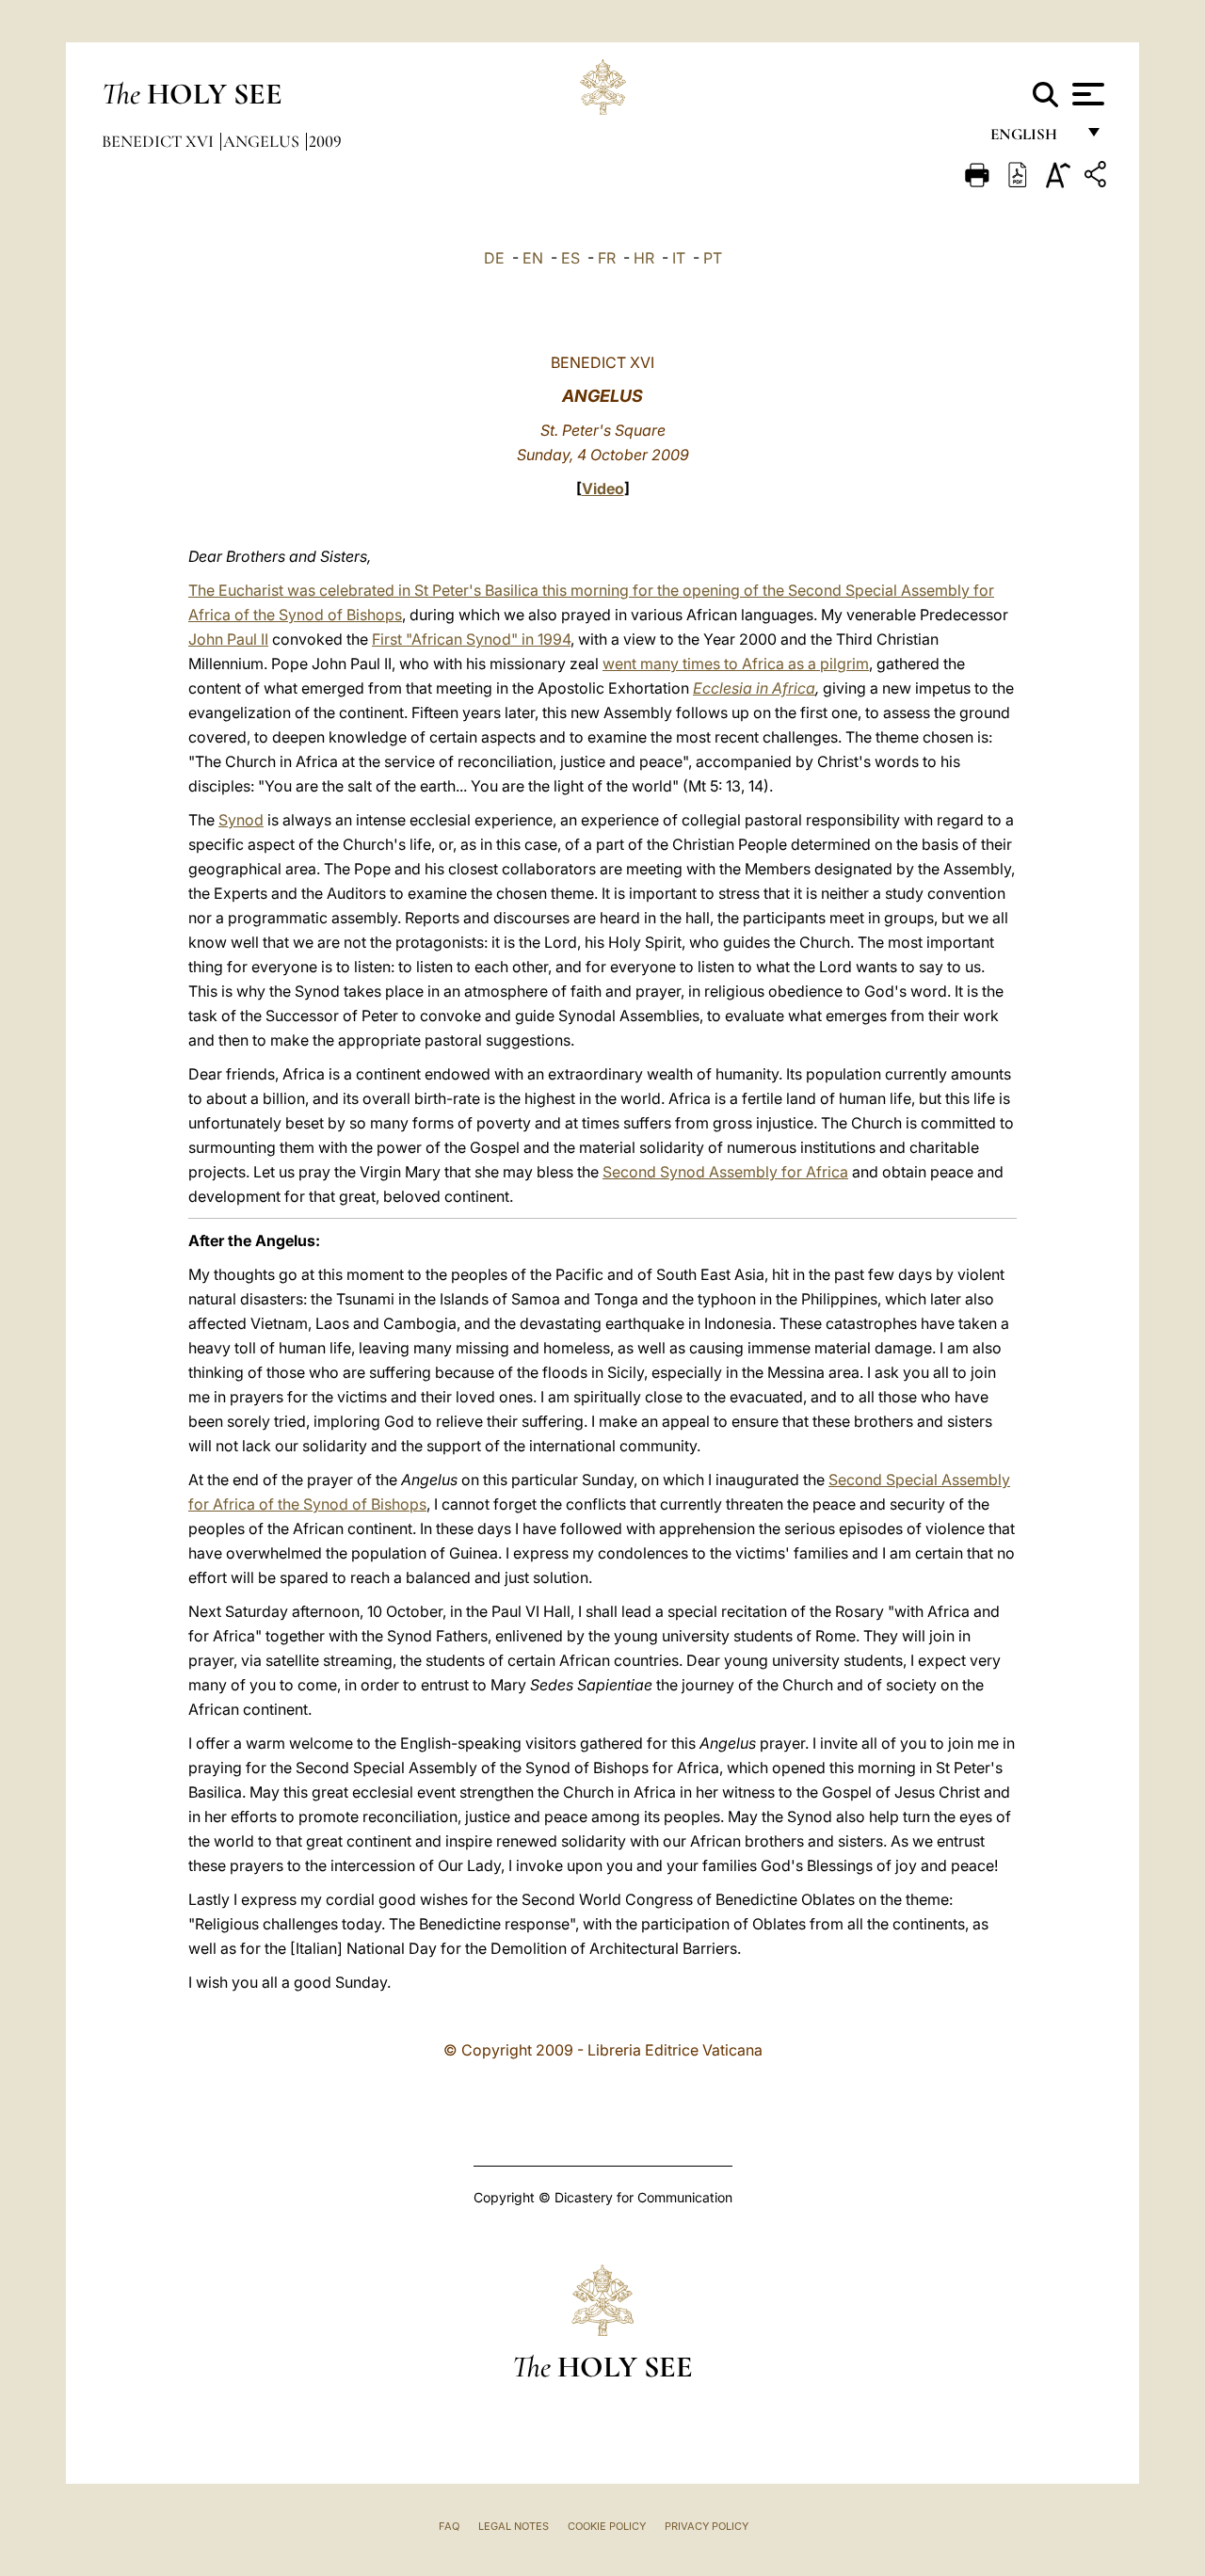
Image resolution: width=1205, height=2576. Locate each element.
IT (679, 258)
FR (607, 258)
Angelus (263, 141)
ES (570, 258)
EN (533, 258)
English (1032, 139)
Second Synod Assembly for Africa (725, 1172)
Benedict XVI (160, 141)
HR (644, 258)
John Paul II (228, 639)
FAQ (449, 2526)
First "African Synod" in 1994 (471, 639)
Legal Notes (514, 2526)
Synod (241, 820)
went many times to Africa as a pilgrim (736, 664)
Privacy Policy (707, 2526)
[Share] (1098, 177)
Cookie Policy (607, 2526)
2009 (325, 141)
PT (713, 258)
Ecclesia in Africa (754, 688)
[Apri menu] (1086, 94)
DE (494, 258)
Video (603, 488)
